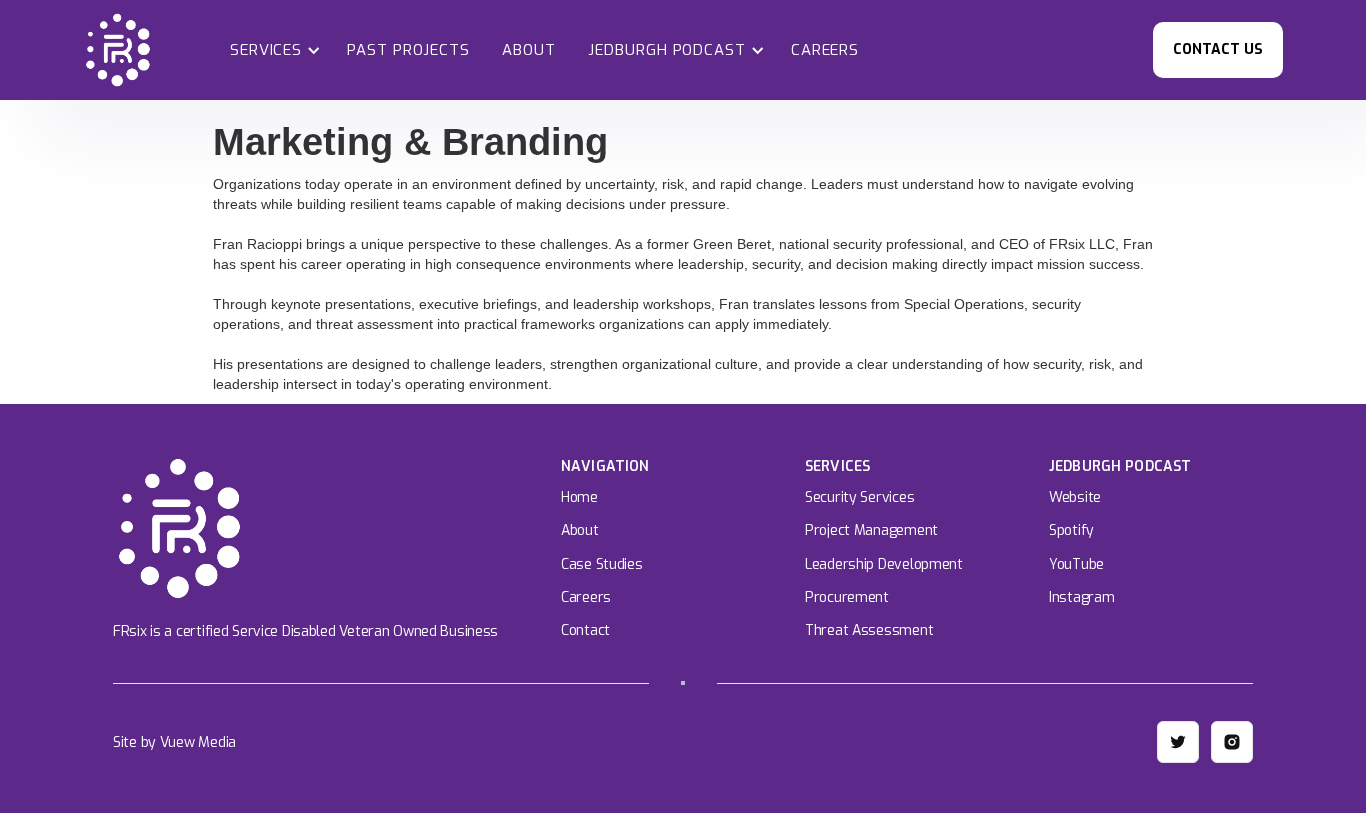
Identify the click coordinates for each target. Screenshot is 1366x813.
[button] (272, 50)
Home (579, 497)
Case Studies (602, 564)
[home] (118, 50)
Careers (825, 50)
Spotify (1071, 530)
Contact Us (1218, 49)
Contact (585, 630)
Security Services (859, 497)
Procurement (847, 597)
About (529, 50)
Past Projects (408, 50)
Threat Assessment (869, 630)
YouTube (1076, 564)
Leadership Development (884, 564)
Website (1075, 497)
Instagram (1081, 597)
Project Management (871, 530)
